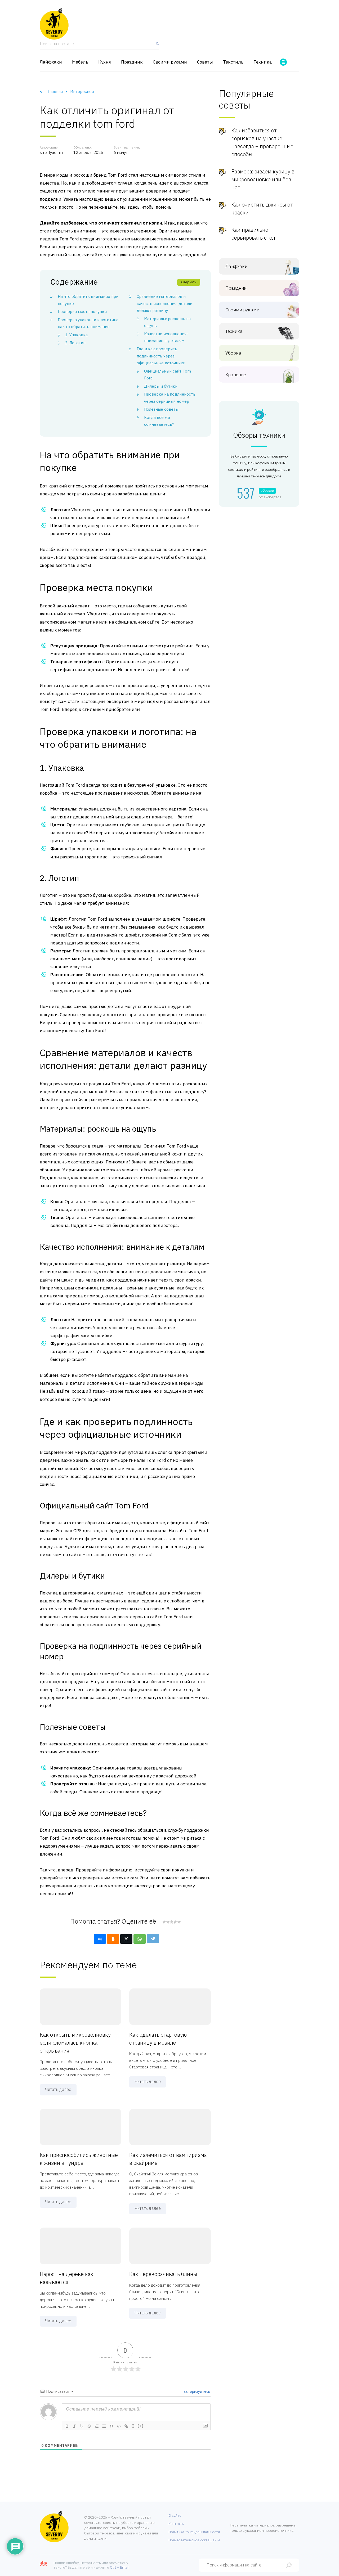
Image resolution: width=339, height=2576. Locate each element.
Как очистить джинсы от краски (262, 209)
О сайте (175, 2515)
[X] (126, 1939)
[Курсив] (74, 2426)
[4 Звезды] (175, 1922)
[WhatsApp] (140, 1939)
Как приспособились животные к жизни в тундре (79, 2159)
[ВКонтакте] (100, 1939)
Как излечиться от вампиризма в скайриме (168, 2159)
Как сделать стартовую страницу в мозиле (158, 2039)
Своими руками (170, 62)
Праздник (132, 62)
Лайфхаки (51, 62)
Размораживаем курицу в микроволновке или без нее (263, 179)
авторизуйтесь (196, 2391)
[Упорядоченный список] (97, 2426)
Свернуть (189, 282)
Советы (205, 62)
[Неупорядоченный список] (104, 2426)
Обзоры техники (259, 435)
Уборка (233, 353)
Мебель (80, 62)
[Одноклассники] (113, 1939)
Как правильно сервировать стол (253, 234)
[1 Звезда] (164, 1922)
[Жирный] (67, 2426)
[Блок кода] (119, 2426)
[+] (141, 2426)
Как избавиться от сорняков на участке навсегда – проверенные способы (262, 142)
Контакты (176, 2524)
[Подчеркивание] (82, 2426)
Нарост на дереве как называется (67, 2278)
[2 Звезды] (168, 1922)
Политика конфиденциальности (194, 2532)
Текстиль (233, 62)
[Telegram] (153, 1938)
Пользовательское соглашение (194, 2540)
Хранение (236, 375)
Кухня (105, 62)
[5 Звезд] (179, 1922)
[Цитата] (111, 2426)
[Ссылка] (126, 2426)
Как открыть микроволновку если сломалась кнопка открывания (75, 2043)
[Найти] (156, 46)
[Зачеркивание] (89, 2426)
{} (133, 2426)
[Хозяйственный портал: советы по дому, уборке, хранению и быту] (54, 24)
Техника (263, 62)
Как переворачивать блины (163, 2274)
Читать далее (58, 2089)
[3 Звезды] (171, 1922)
